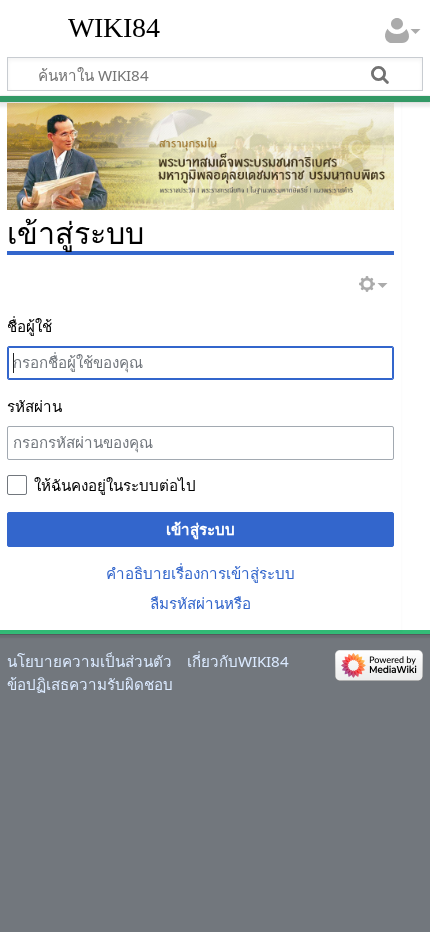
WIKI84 (114, 27)
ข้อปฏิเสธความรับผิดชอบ (90, 684)
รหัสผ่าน (34, 406)
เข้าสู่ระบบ (200, 529)
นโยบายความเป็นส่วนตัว (89, 661)
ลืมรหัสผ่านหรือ (200, 603)
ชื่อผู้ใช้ (29, 326)
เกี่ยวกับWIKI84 (238, 661)
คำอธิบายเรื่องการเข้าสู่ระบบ (200, 573)
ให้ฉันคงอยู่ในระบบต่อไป (115, 485)
